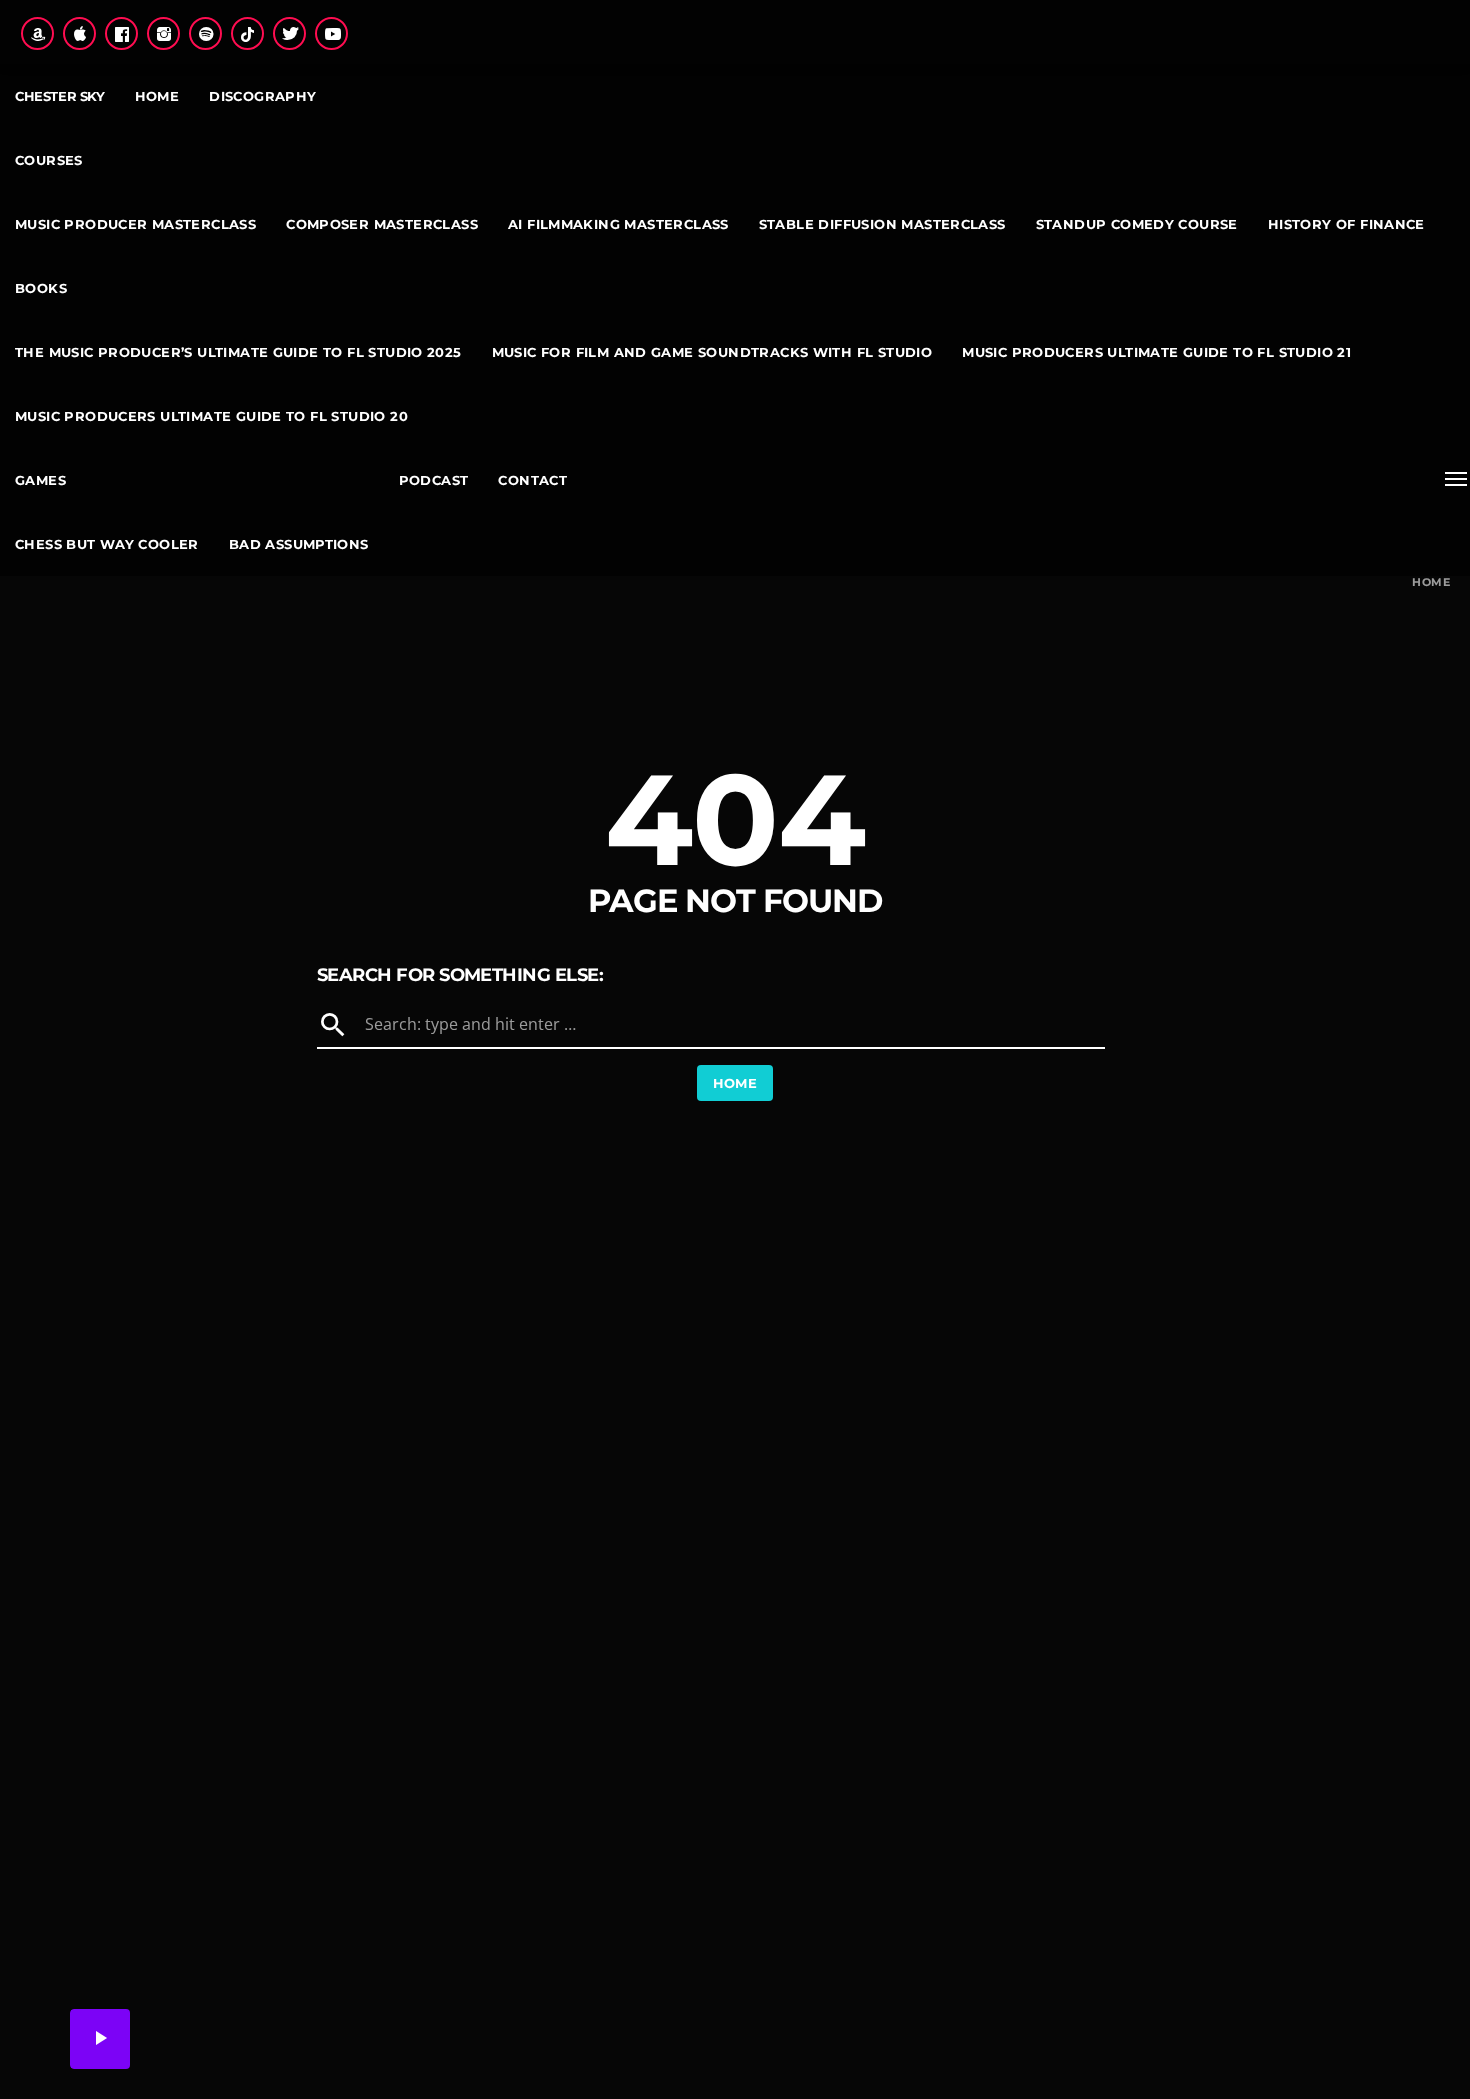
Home (1431, 582)
